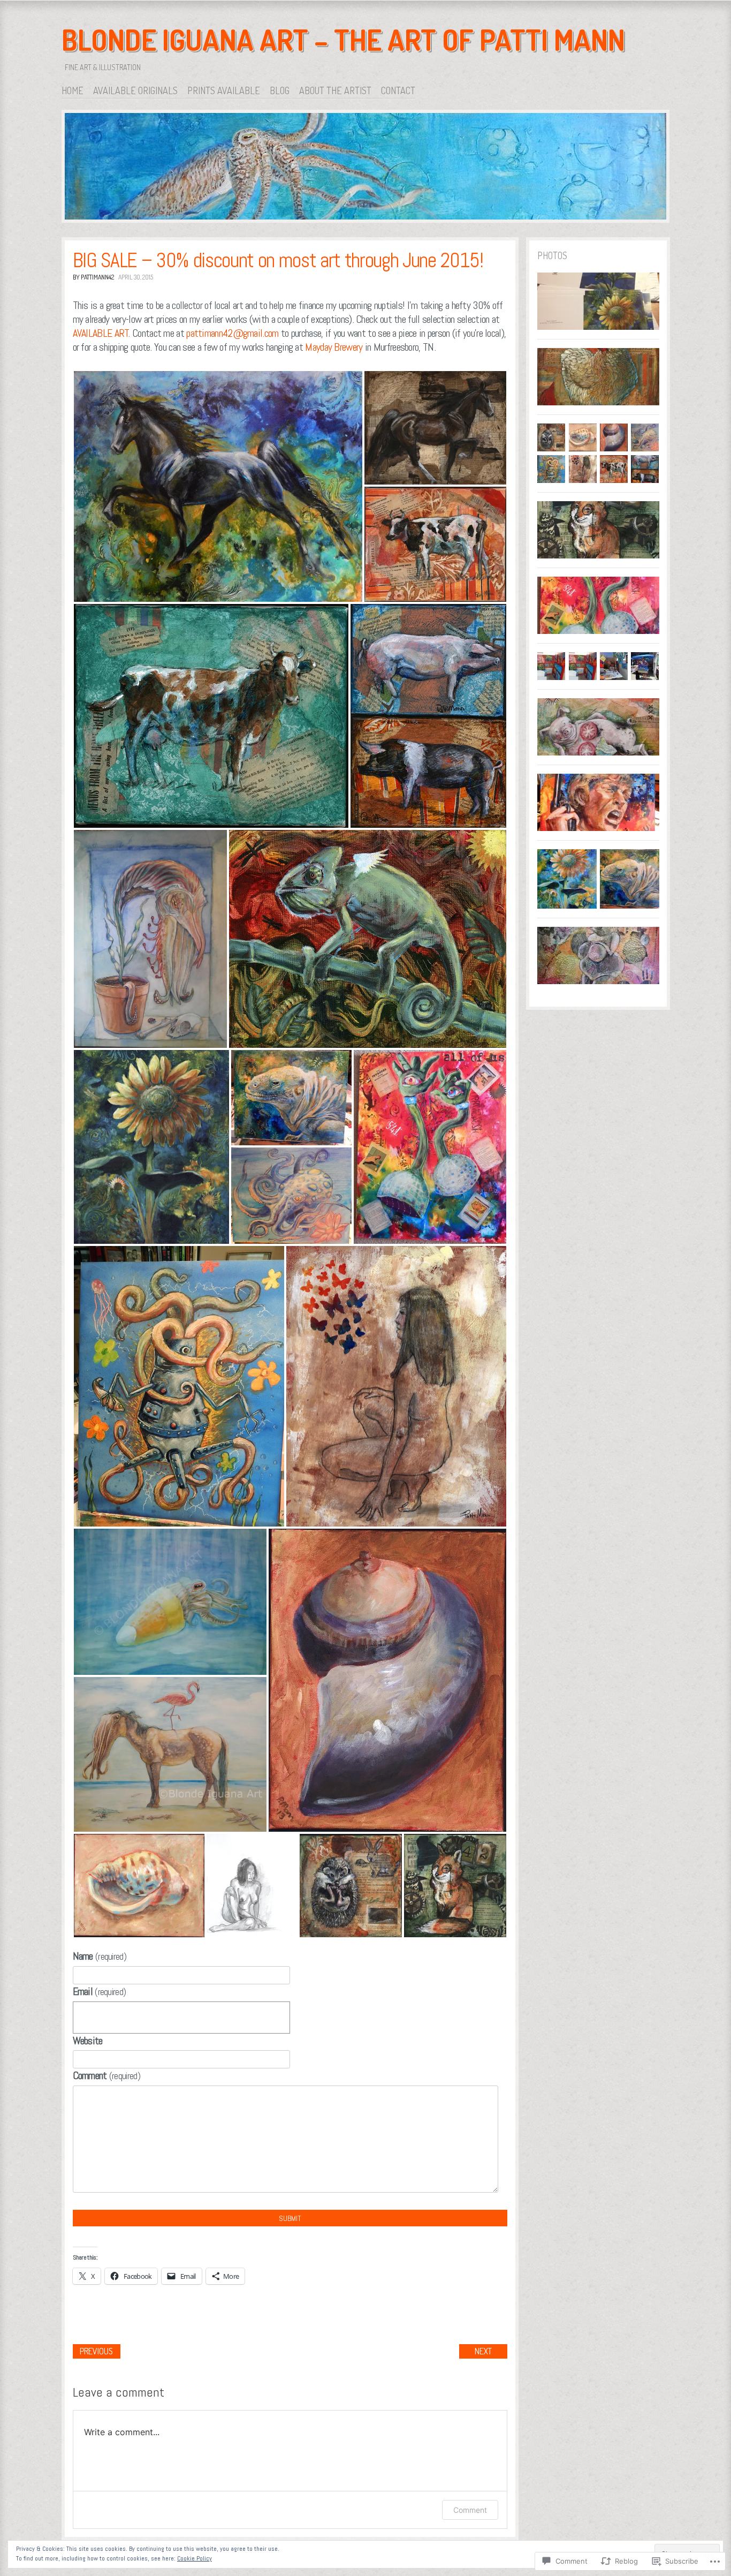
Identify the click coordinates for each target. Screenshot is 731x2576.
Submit (290, 2218)
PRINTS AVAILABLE (224, 90)
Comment (106, 2075)
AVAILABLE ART (101, 333)
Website (88, 2041)
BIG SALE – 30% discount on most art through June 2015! (278, 260)
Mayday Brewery (334, 347)
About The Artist (335, 90)
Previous (96, 2351)
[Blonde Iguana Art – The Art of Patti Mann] (365, 168)
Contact (398, 90)
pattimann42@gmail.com (232, 333)
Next (483, 2351)
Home (73, 90)
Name (100, 1956)
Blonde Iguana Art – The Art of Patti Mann (343, 40)
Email (100, 1991)
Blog (280, 90)
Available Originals (135, 90)
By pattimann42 (93, 277)
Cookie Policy (195, 2558)
